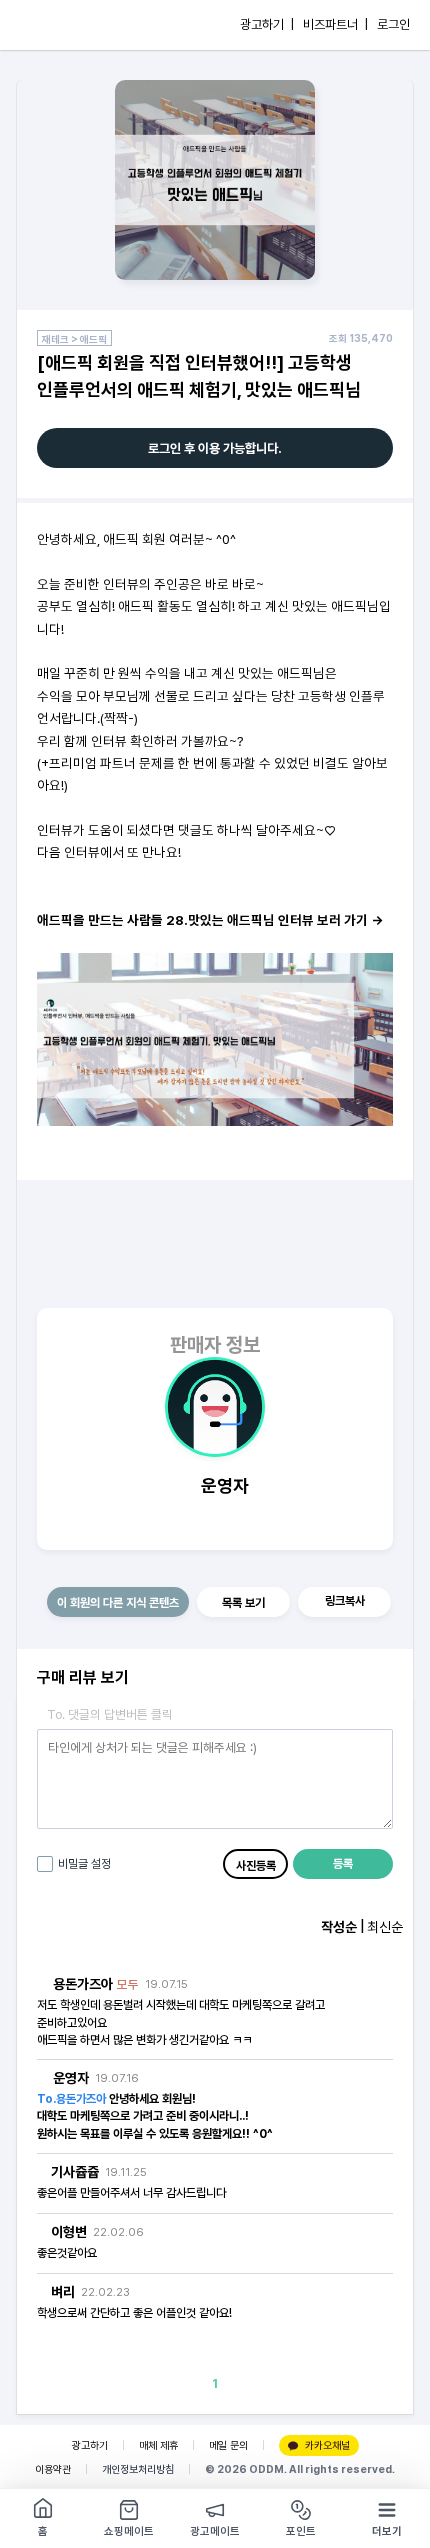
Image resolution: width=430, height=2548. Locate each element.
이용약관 (53, 2469)
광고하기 (90, 2445)
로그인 (393, 24)
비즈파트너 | (335, 24)
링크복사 (345, 1601)
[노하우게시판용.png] (215, 1039)
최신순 (385, 1927)
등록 (343, 1864)
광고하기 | (267, 24)
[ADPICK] (57, 25)
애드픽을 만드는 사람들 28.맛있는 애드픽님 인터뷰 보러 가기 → (210, 920)
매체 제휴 (158, 2445)
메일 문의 (228, 2445)
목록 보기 (243, 1603)
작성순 (339, 1927)
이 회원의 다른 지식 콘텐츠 (118, 1603)
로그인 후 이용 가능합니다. (215, 448)
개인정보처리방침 (138, 2469)
